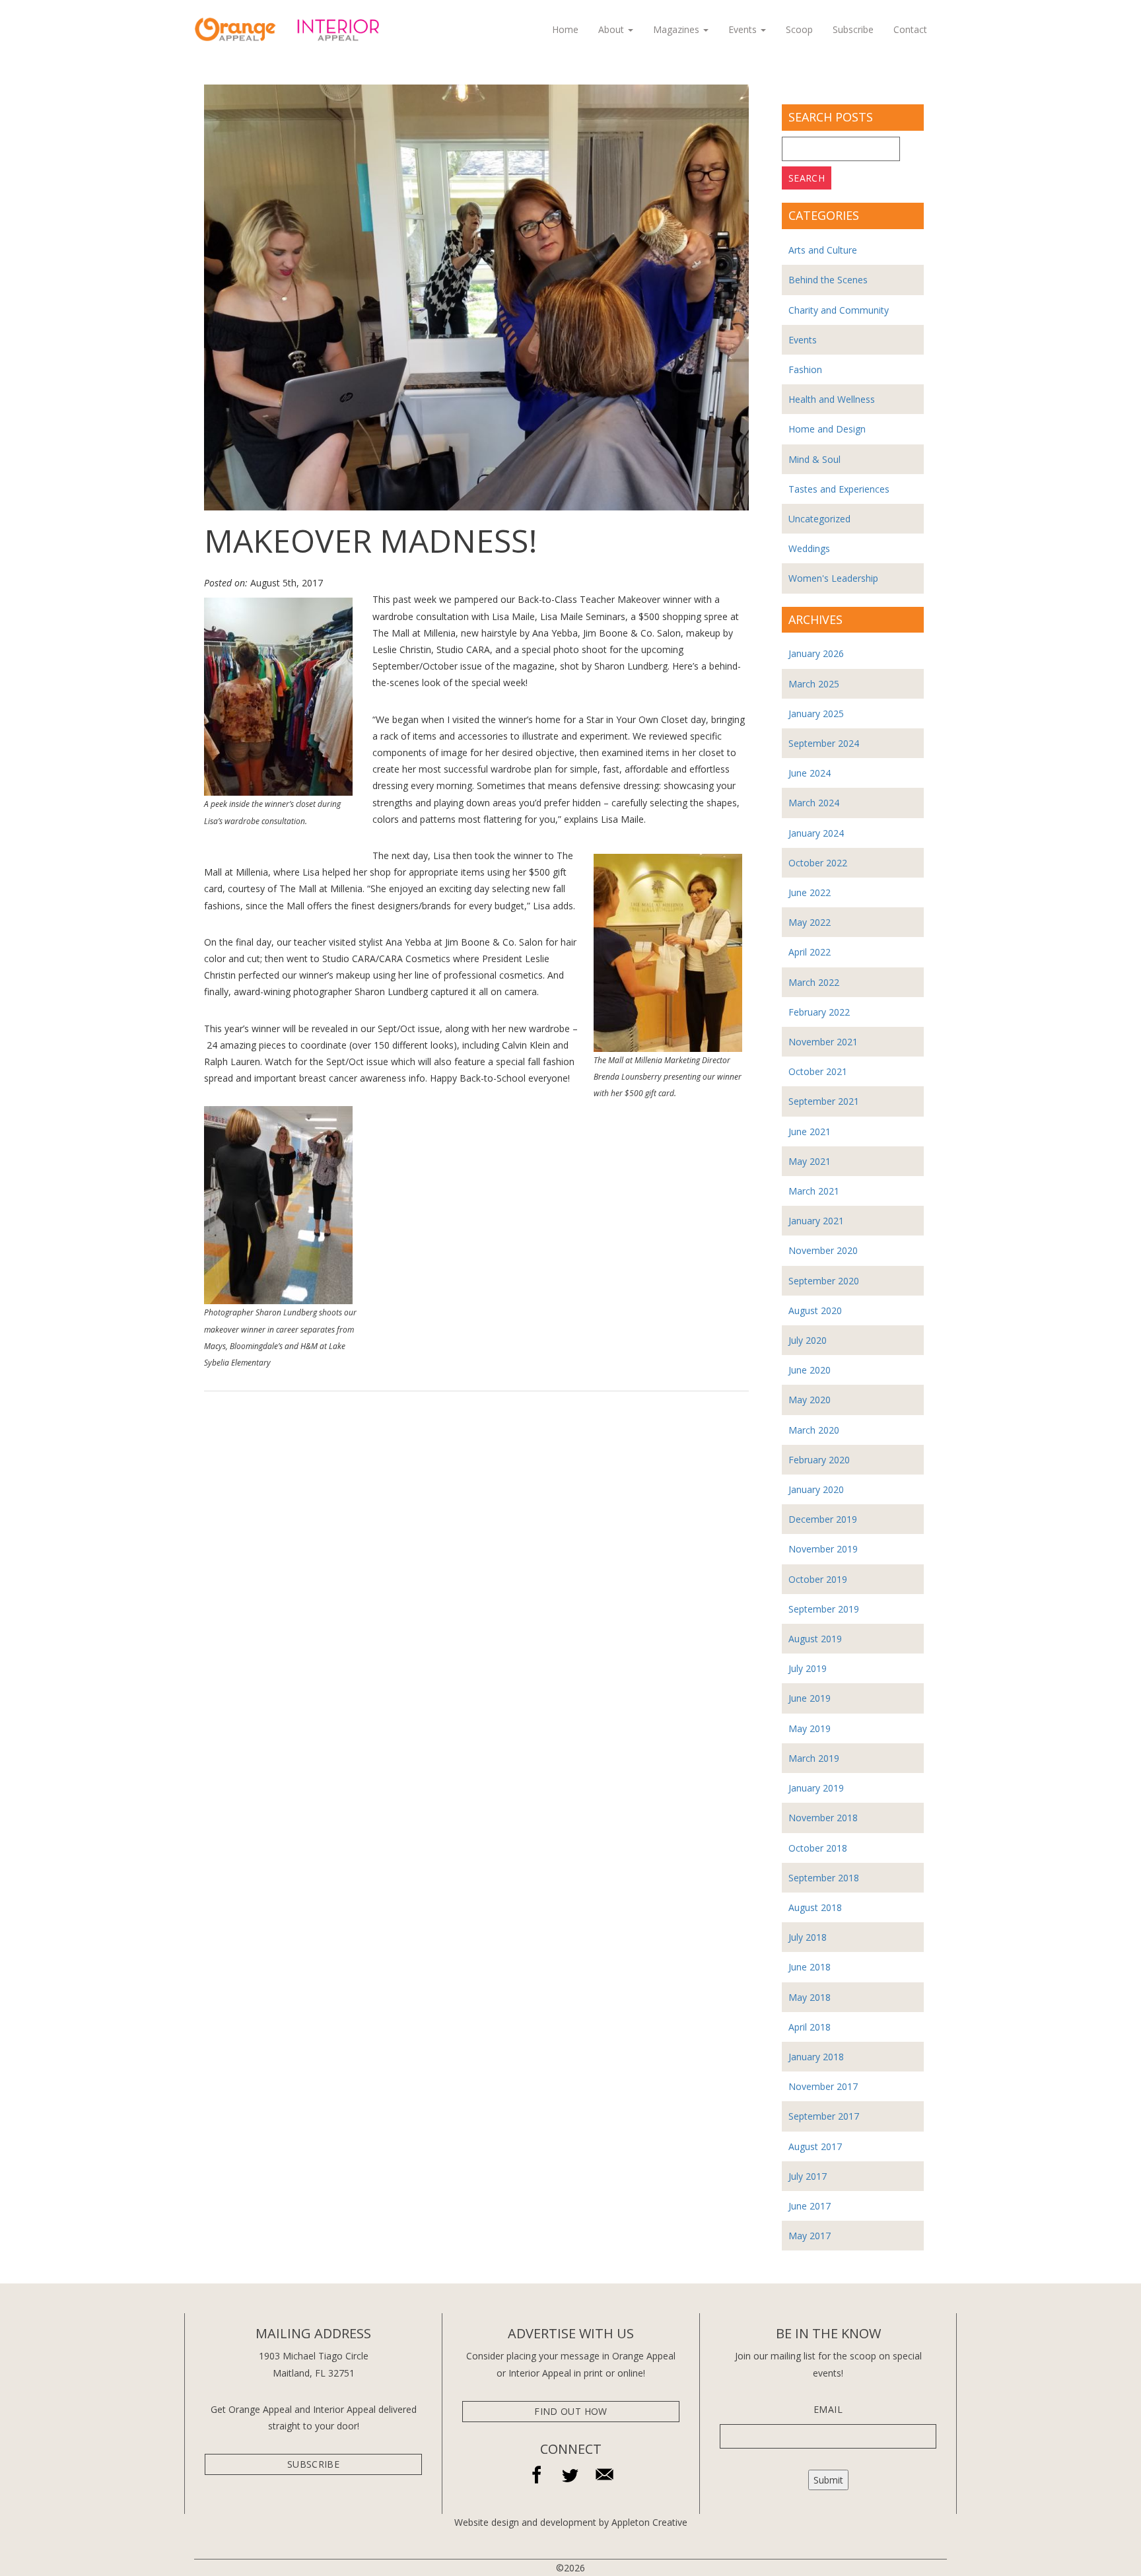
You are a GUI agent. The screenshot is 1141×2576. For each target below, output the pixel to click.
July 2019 (808, 1668)
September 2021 (824, 1101)
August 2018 (815, 1907)
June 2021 (810, 1131)
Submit (828, 2480)
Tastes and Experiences (839, 489)
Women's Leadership (833, 578)
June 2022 (810, 892)
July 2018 (808, 1937)
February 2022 (819, 1012)
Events (744, 29)
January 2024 (816, 833)
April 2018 (810, 2027)
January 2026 (816, 653)
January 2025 (816, 714)
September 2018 (824, 1878)
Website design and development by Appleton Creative (571, 2522)
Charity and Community (839, 310)
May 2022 (810, 922)
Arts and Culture (823, 250)
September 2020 (824, 1281)
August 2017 (815, 2146)
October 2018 (818, 1848)
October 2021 (818, 1071)
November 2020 (823, 1250)
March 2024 (814, 803)
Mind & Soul (814, 459)
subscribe (313, 2464)
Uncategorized (819, 519)
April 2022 (810, 952)
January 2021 (816, 1221)
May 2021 (810, 1161)
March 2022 (814, 982)
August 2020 (815, 1310)
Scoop (799, 29)
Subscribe (853, 29)
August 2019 (815, 1639)
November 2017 (823, 2086)
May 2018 (810, 1997)
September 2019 (824, 1609)
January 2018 (816, 2057)
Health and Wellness (832, 399)
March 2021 (814, 1191)
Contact (910, 29)
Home (565, 29)
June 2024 (810, 773)
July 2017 (808, 2176)
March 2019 (814, 1758)
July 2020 (808, 1340)
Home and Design (827, 429)
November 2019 (823, 1549)
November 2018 (823, 1818)
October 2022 (818, 863)
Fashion (805, 369)
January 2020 (816, 1489)
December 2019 (823, 1519)
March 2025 (814, 684)
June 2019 (810, 1698)
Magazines (677, 29)
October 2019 (818, 1579)
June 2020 (810, 1370)
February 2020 (819, 1460)
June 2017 (810, 2206)
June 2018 (810, 1967)
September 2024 (824, 743)
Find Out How (570, 2411)
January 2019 (816, 1788)
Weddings (809, 548)
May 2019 (810, 1728)
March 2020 (814, 1430)
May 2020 (810, 1400)
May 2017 (810, 2236)
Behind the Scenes (828, 280)
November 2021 (823, 1042)
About (612, 29)
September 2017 (824, 2116)
